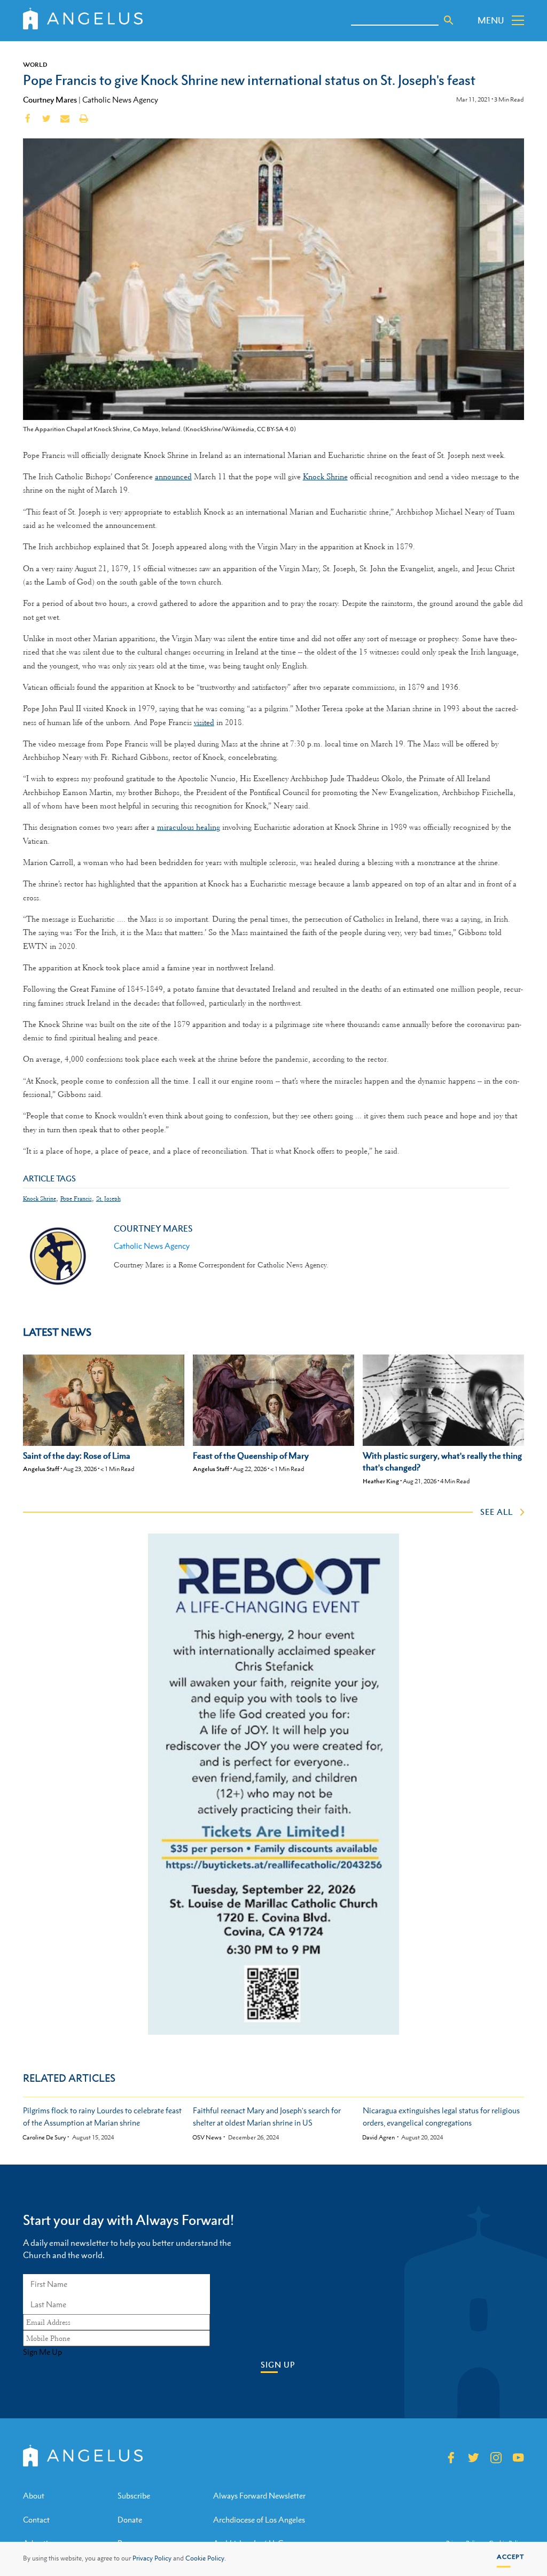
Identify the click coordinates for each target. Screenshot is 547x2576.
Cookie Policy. (206, 2558)
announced (173, 477)
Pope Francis (76, 1199)
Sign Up (278, 2365)
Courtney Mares (50, 99)
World (35, 65)
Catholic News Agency (120, 100)
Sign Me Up (42, 2352)
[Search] (449, 20)
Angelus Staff (41, 1469)
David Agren (378, 2138)
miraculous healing (189, 827)
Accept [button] (510, 2557)
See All (497, 1512)
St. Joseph (108, 1199)
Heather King (381, 1481)
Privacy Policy (152, 2558)
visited (204, 722)
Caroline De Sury (44, 2138)
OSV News (207, 2138)
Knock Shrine (325, 477)
